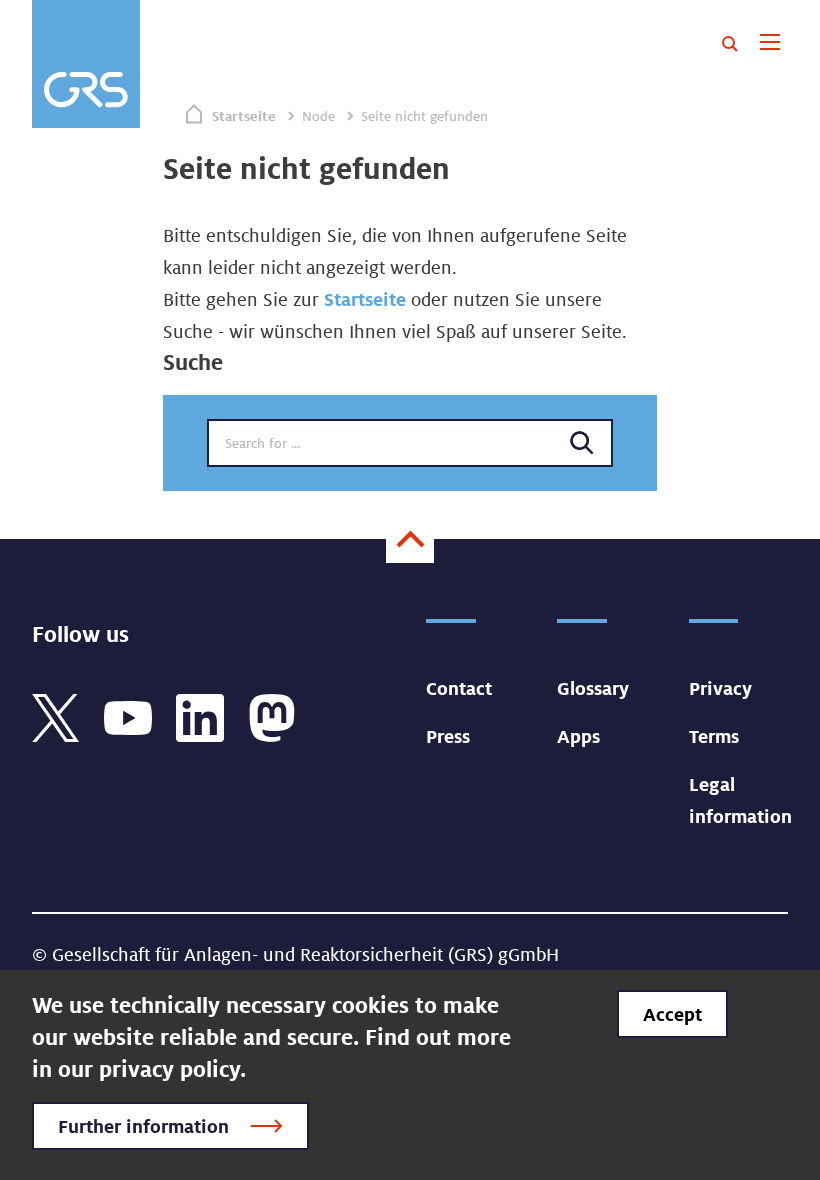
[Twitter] (56, 716)
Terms (714, 736)
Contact (459, 688)
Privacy (720, 688)
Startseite (244, 116)
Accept (672, 1014)
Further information (143, 1126)
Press (448, 736)
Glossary (593, 688)
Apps (578, 736)
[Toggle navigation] (769, 44)
